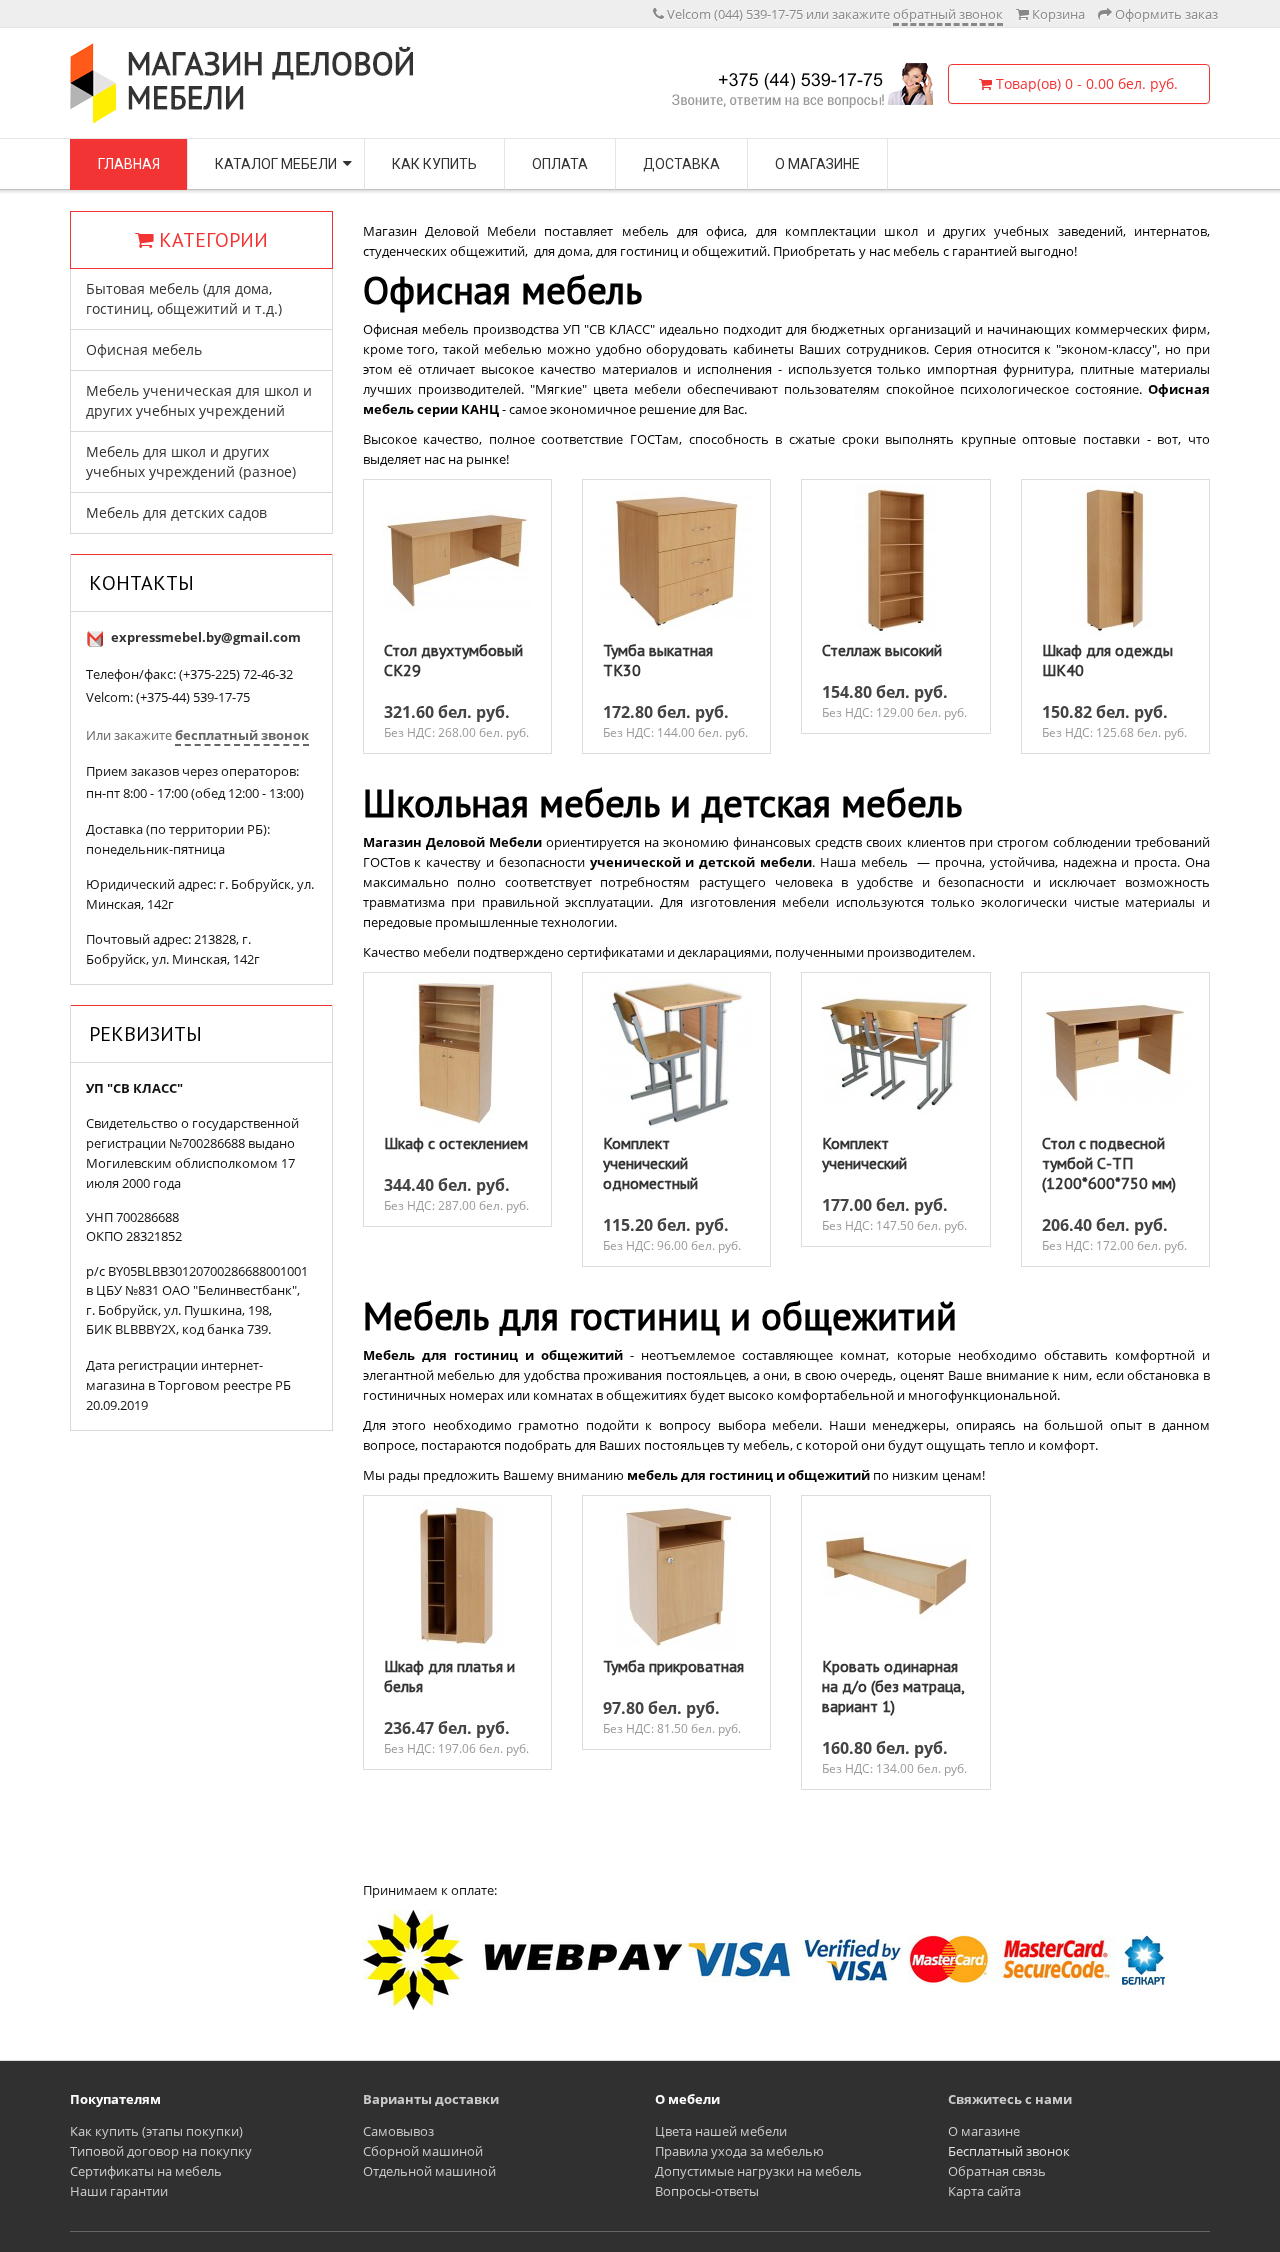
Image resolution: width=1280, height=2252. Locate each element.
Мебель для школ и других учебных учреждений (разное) (191, 461)
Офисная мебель (144, 349)
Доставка (681, 164)
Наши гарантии (119, 2191)
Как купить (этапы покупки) (156, 2131)
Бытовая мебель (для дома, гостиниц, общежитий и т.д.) (184, 298)
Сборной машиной (423, 2151)
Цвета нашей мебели (721, 2131)
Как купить (434, 164)
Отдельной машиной (429, 2171)
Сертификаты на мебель (146, 2171)
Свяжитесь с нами (1010, 2099)
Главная (129, 164)
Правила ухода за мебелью (739, 2151)
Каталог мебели (276, 164)
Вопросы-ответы (707, 2191)
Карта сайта (984, 2191)
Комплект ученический (864, 1153)
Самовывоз (398, 2131)
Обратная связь (997, 2171)
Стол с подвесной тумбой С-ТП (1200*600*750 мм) (1109, 1163)
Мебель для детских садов (176, 512)
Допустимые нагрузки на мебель (758, 2171)
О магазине (817, 164)
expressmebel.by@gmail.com (206, 637)
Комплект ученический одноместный (650, 1163)
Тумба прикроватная (673, 1666)
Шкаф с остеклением (456, 1143)
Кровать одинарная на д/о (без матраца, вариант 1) (893, 1686)
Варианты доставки (431, 2099)
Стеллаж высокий (882, 650)
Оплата (560, 164)
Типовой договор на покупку (161, 2151)
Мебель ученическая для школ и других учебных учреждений (199, 400)
